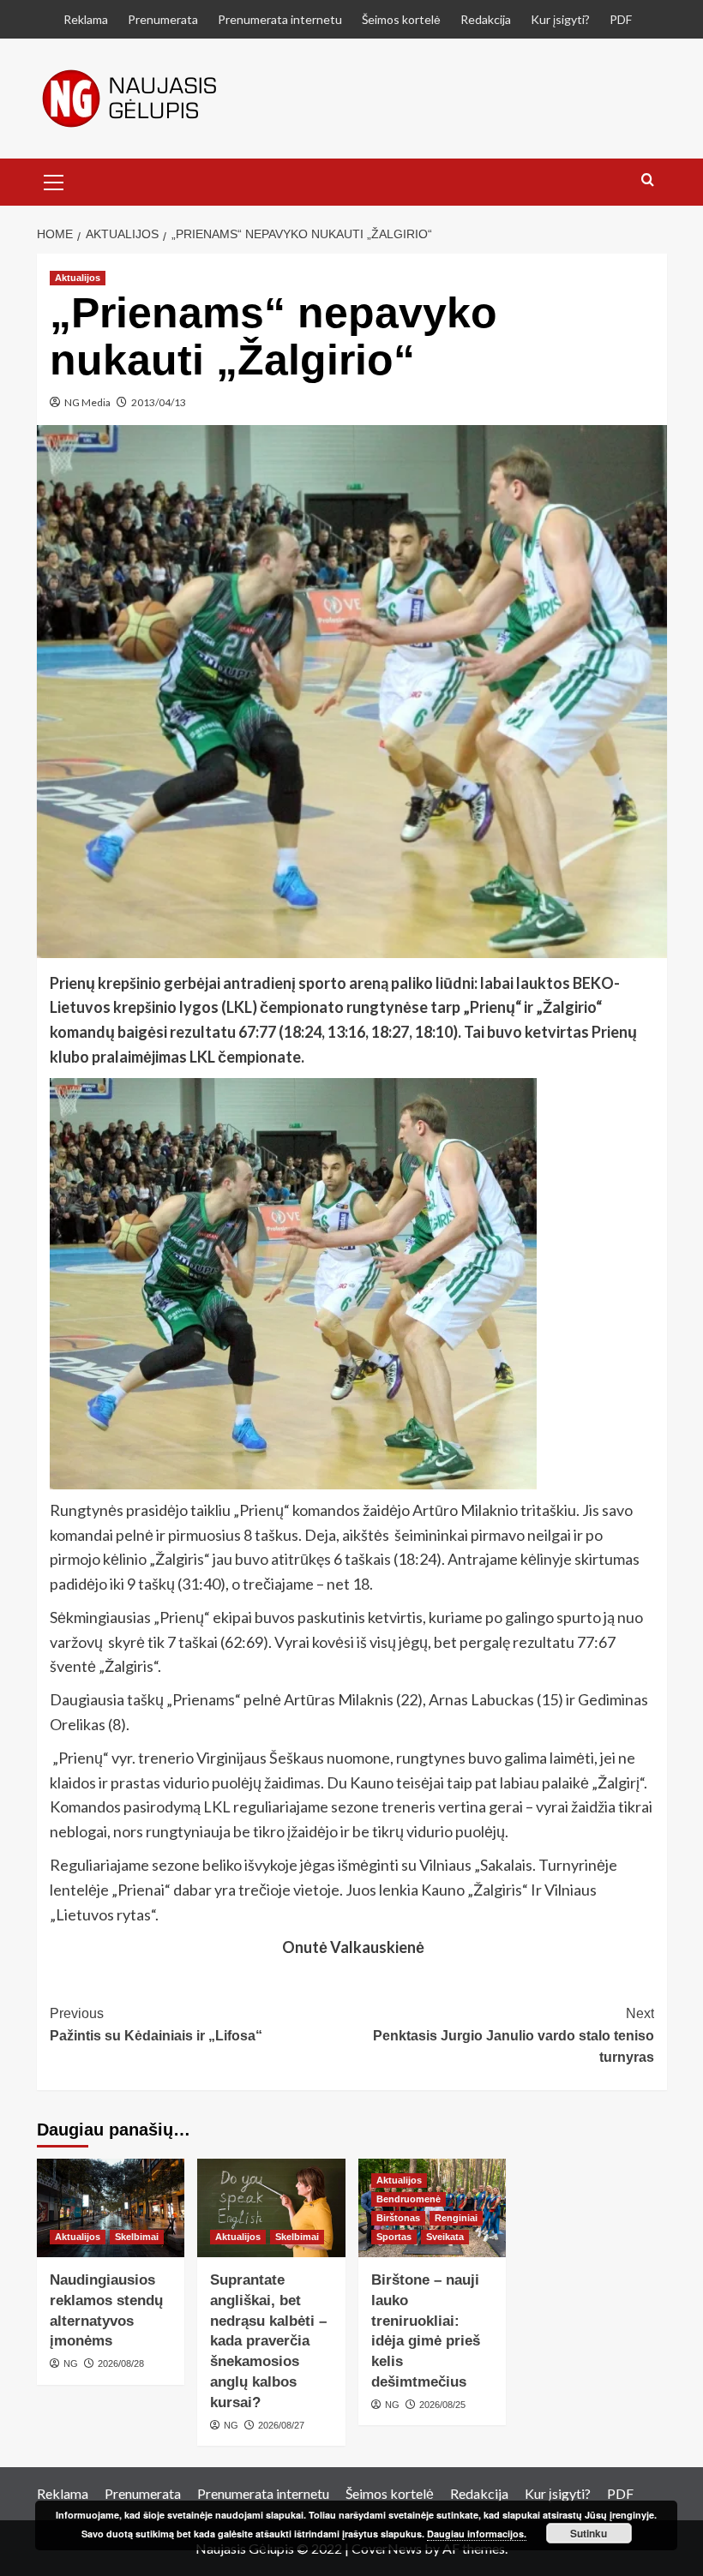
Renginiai (456, 2218)
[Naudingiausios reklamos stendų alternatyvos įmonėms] (111, 2208)
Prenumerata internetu (280, 19)
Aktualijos (78, 278)
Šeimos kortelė (401, 19)
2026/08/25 (442, 2405)
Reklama (86, 19)
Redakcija (486, 19)
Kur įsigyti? (560, 19)
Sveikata (445, 2237)
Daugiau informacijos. (477, 2534)
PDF (621, 19)
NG (71, 2363)
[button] (54, 180)
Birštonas (398, 2218)
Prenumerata (163, 19)
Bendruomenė (409, 2199)
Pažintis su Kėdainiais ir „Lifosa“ (156, 2025)
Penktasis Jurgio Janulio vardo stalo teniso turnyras (514, 2035)
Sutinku (589, 2533)
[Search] (648, 180)
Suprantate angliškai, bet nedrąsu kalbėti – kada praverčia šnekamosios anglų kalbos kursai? (268, 2341)
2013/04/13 (159, 402)
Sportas (394, 2237)
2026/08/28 (121, 2363)
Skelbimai (137, 2237)
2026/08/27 (281, 2425)
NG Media (87, 402)
